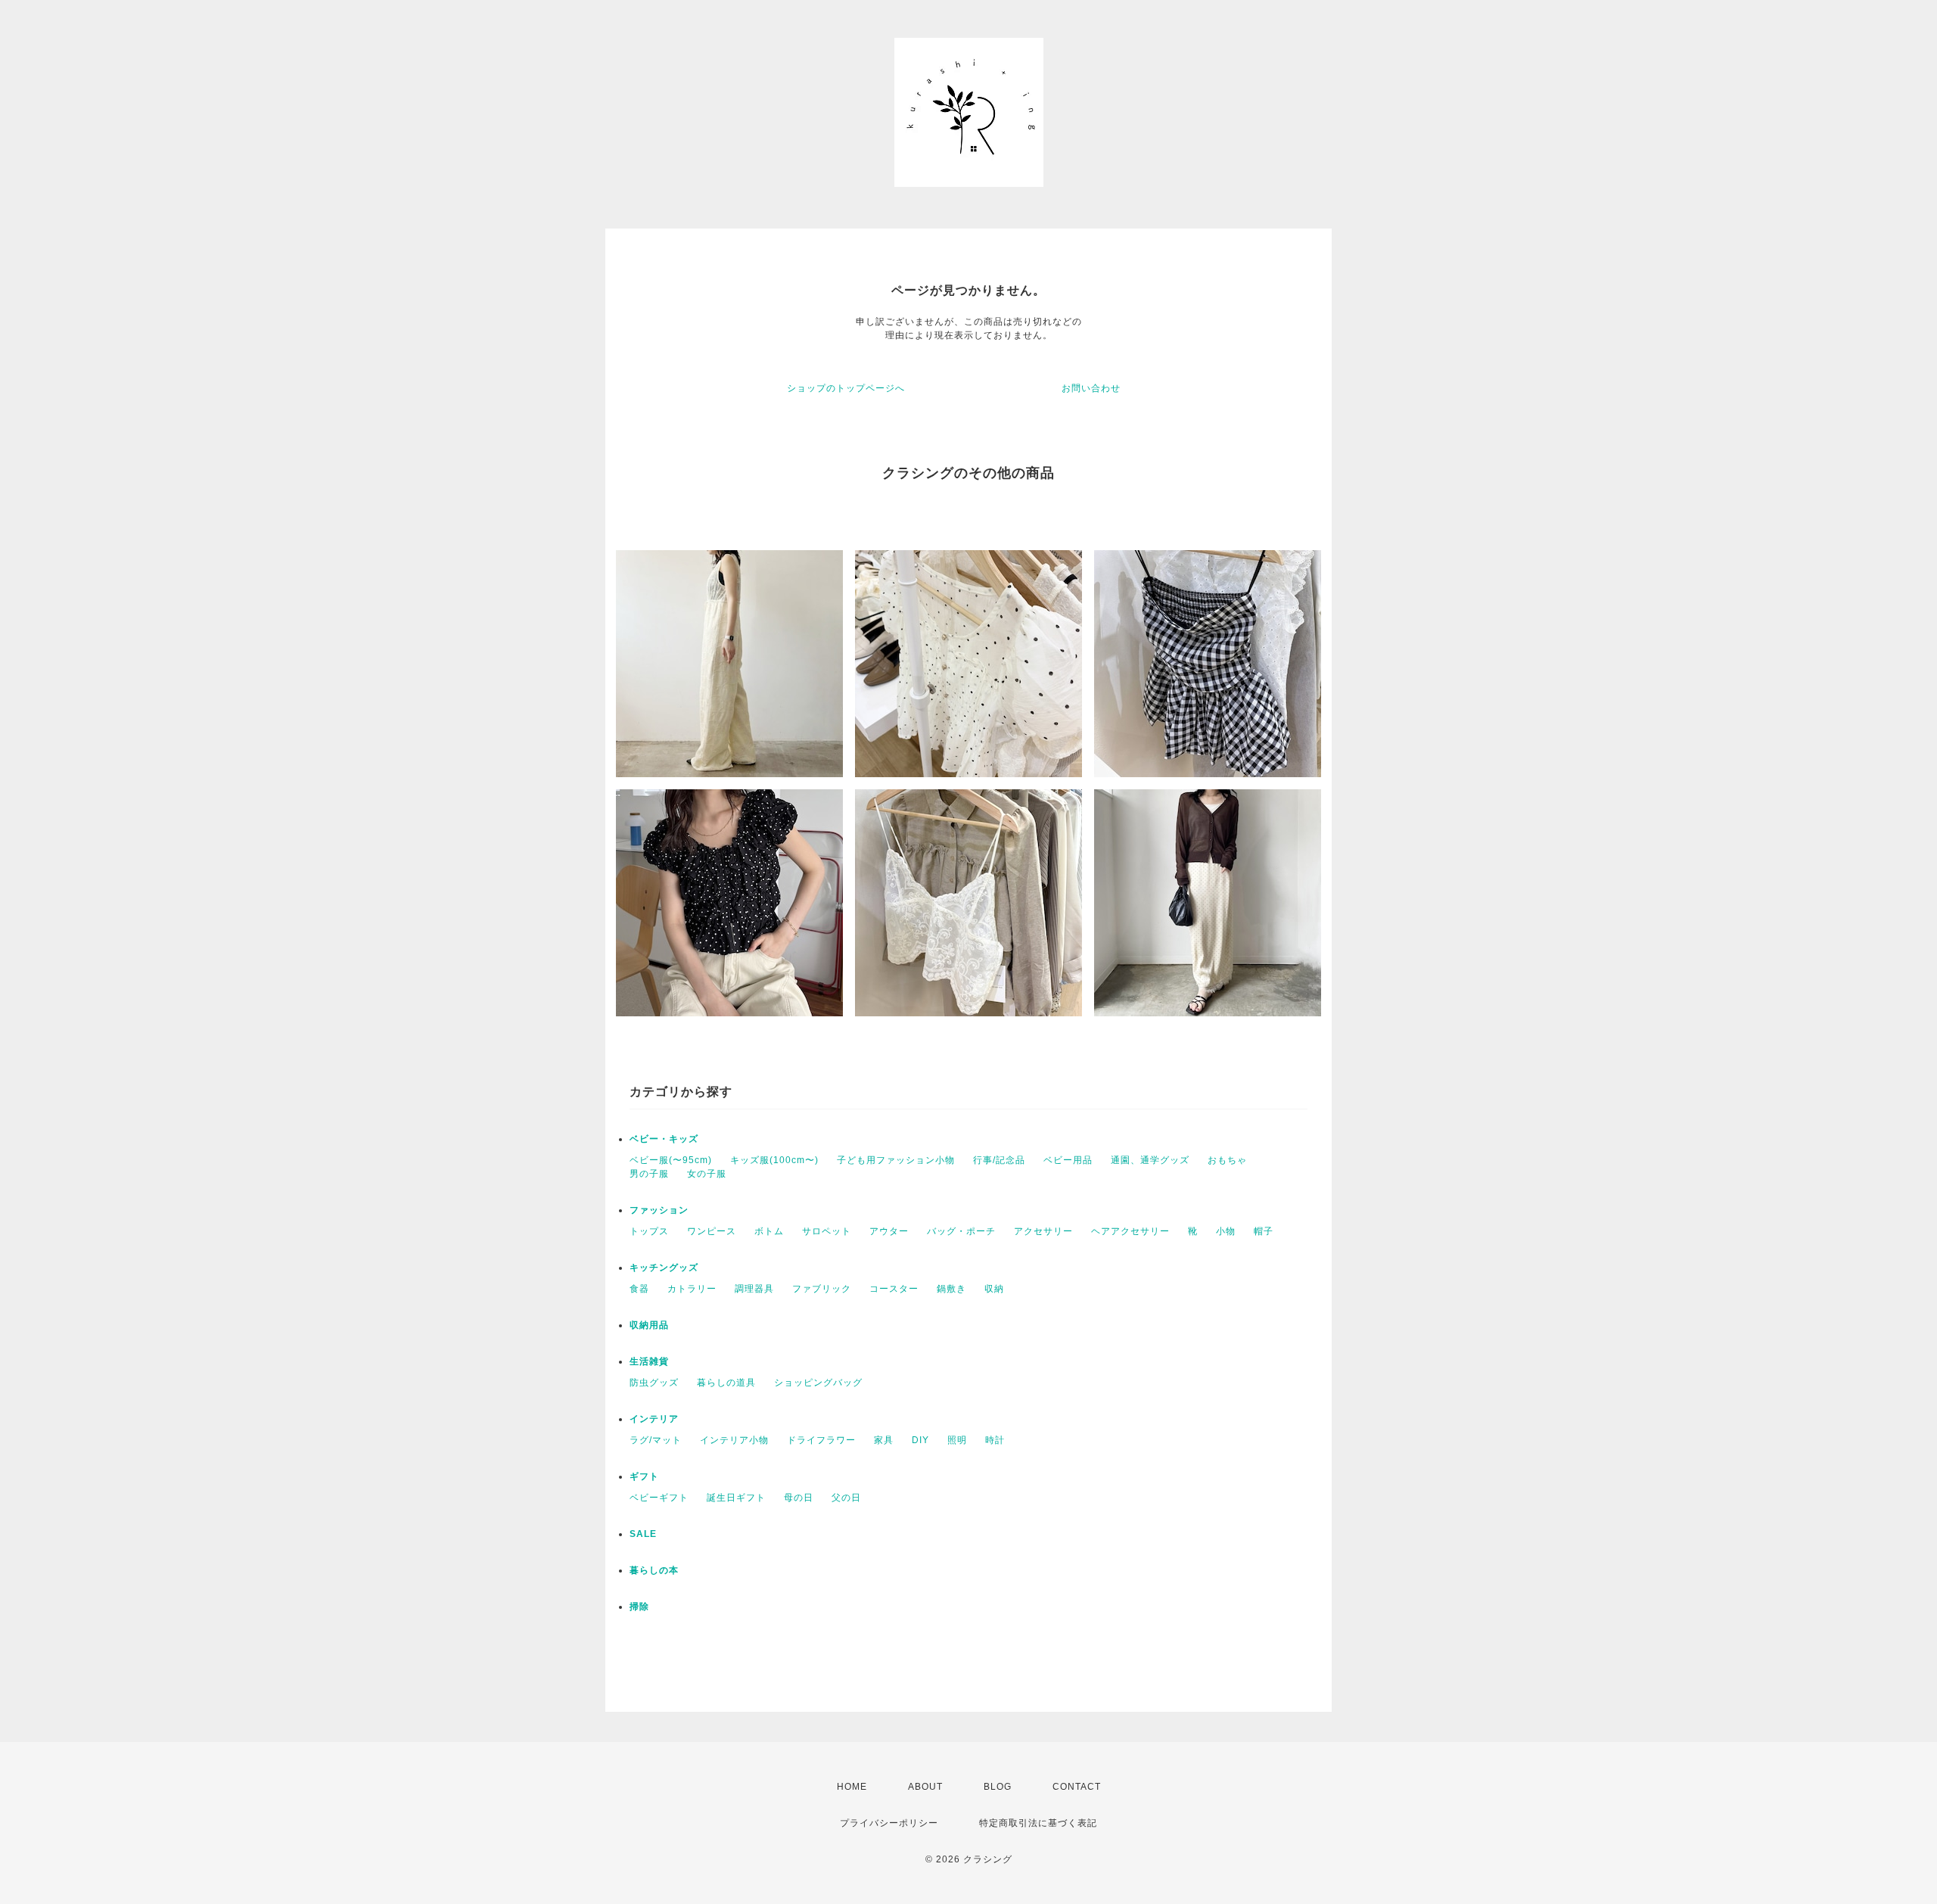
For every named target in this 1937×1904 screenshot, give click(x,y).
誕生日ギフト (736, 1498)
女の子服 (707, 1174)
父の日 (846, 1498)
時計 (995, 1440)
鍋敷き (951, 1289)
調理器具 (754, 1289)
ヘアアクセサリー (1130, 1231)
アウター (889, 1231)
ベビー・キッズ (664, 1139)
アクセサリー (1043, 1231)
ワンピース (712, 1231)
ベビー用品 (1068, 1160)
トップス (649, 1231)
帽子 (1264, 1231)
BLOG (998, 1787)
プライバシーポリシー (889, 1823)
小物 (1226, 1231)
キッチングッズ (664, 1268)
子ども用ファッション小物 (896, 1160)
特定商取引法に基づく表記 (1038, 1823)
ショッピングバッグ (818, 1383)
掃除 (639, 1607)
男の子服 (649, 1174)
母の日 (799, 1498)
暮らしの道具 (726, 1383)
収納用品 (649, 1325)
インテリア (654, 1419)
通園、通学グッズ (1150, 1160)
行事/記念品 (999, 1160)
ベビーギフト (659, 1498)
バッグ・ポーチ (961, 1231)
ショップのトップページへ (846, 388)
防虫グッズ (654, 1383)
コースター (894, 1289)
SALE (643, 1534)
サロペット (827, 1231)
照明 (957, 1440)
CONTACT (1077, 1787)
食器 (639, 1289)
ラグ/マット (656, 1440)
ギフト (644, 1476)
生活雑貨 (649, 1361)
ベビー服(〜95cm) (671, 1160)
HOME (852, 1787)
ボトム (769, 1231)
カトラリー (692, 1289)
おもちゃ (1227, 1160)
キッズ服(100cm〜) (774, 1160)
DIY (920, 1440)
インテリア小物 (734, 1440)
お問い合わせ (1091, 388)
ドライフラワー (821, 1440)
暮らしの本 (654, 1570)
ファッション (659, 1210)
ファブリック (822, 1289)
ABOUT (925, 1787)
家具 (884, 1440)
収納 (994, 1289)
